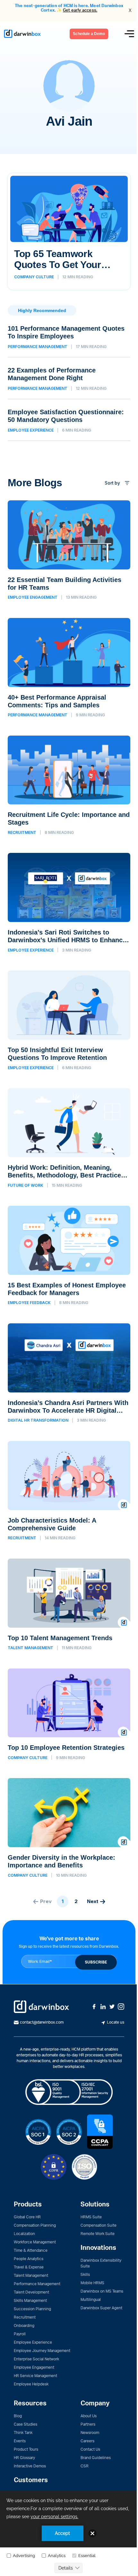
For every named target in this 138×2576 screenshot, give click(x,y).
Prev (46, 1901)
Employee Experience (31, 430)
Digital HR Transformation (38, 1420)
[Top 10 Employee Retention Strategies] (69, 1714)
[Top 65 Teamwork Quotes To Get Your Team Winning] (69, 232)
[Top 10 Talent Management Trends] (69, 1605)
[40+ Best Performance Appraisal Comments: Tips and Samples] (69, 668)
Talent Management (30, 1648)
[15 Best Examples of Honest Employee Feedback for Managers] (69, 1256)
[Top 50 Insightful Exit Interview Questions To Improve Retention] (69, 1020)
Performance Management (38, 347)
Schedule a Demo (89, 34)
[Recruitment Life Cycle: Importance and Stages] (69, 785)
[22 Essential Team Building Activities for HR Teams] (69, 550)
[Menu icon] (129, 34)
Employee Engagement (33, 597)
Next (93, 1901)
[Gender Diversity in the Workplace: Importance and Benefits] (69, 1828)
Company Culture (34, 277)
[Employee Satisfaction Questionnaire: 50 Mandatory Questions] (69, 425)
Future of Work (26, 1185)
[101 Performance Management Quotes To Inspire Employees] (69, 341)
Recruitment (22, 833)
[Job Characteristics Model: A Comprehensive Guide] (69, 1491)
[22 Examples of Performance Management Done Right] (69, 383)
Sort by (112, 483)
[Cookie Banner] (69, 2533)
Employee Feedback (29, 1303)
